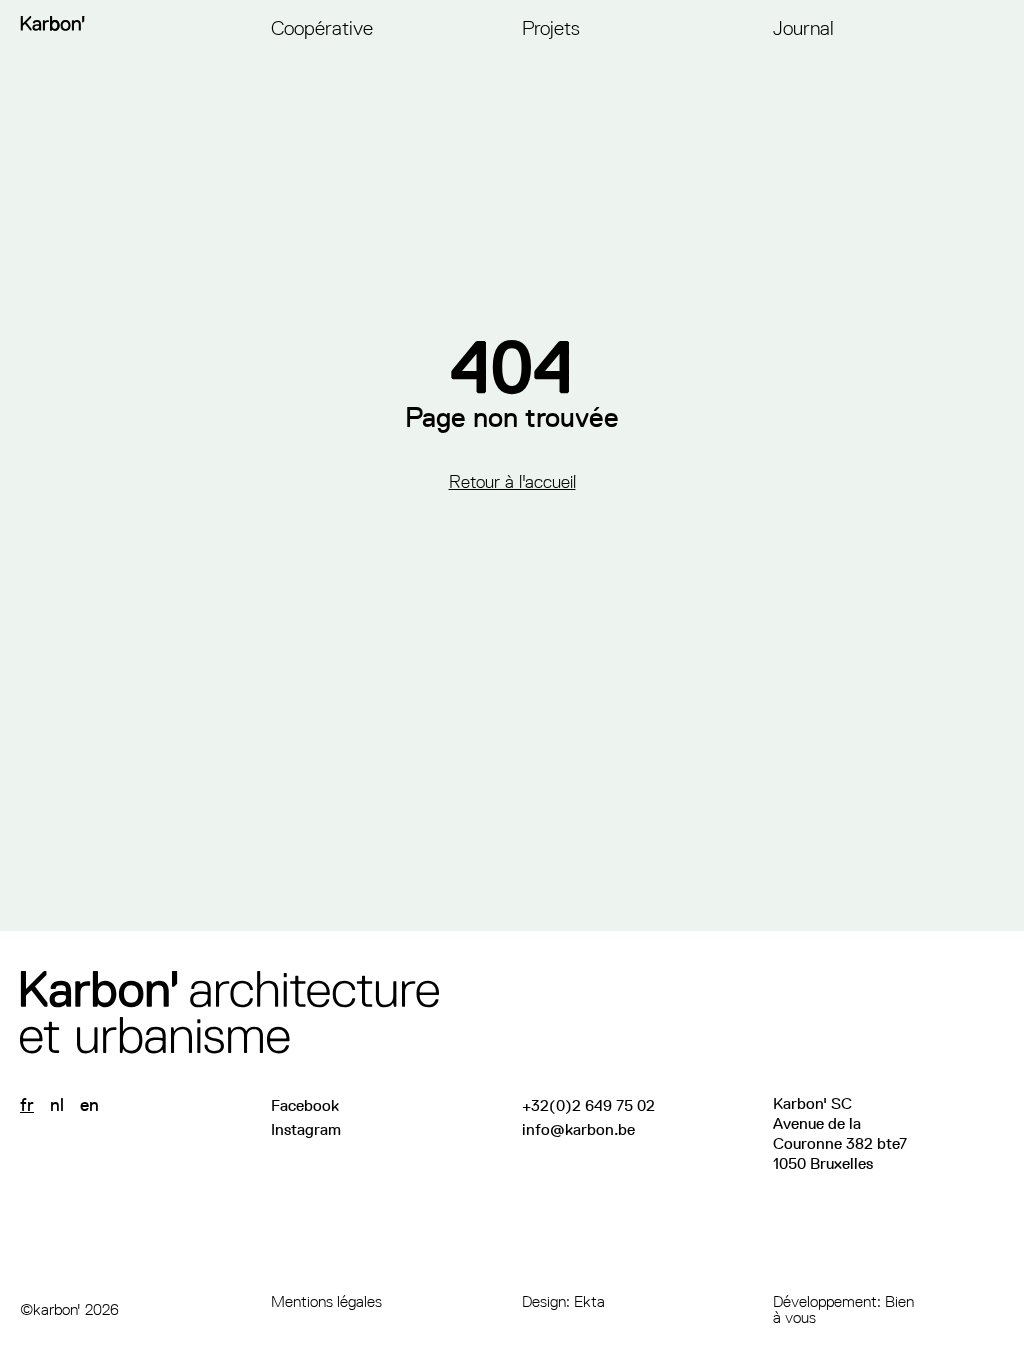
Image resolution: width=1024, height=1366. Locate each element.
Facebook (305, 1105)
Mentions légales (326, 1301)
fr (27, 1105)
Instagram (306, 1129)
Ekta (589, 1301)
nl (57, 1105)
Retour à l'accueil (512, 482)
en (89, 1105)
